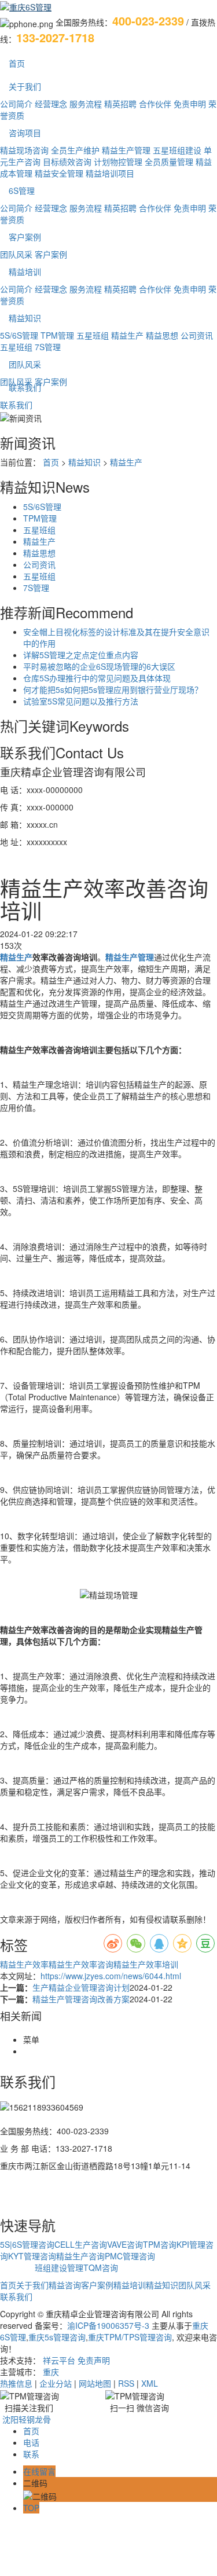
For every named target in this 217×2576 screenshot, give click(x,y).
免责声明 (94, 2360)
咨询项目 (25, 133)
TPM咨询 (160, 2244)
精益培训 (25, 271)
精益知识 (25, 318)
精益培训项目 (110, 173)
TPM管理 (57, 335)
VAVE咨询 (125, 2244)
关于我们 (25, 86)
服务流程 (86, 104)
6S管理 (22, 190)
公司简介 (16, 104)
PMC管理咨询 (130, 2256)
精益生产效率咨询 (81, 1964)
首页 (17, 63)
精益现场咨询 (24, 150)
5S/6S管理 (19, 335)
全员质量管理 (169, 162)
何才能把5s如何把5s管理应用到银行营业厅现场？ (113, 689)
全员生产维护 (75, 150)
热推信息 (16, 2383)
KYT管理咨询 (32, 2256)
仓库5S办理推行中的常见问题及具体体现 (97, 678)
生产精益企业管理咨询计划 (81, 1987)
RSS (126, 2383)
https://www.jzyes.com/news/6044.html (111, 1976)
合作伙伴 (155, 104)
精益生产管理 (126, 150)
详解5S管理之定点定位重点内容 (81, 655)
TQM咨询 (101, 2267)
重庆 (51, 2372)
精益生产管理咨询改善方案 (81, 1999)
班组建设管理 (59, 2267)
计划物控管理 (118, 162)
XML (150, 2383)
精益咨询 (65, 2285)
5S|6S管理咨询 (27, 2244)
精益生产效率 (24, 1964)
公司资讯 (197, 335)
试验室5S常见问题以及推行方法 (81, 701)
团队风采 (16, 254)
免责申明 (190, 104)
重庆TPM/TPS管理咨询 (130, 2337)
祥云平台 (59, 2360)
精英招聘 (120, 104)
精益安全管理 (59, 173)
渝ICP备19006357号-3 (108, 2325)
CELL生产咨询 (81, 2244)
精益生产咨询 (80, 2256)
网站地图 (95, 2383)
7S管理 (48, 347)
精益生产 (127, 335)
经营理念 (51, 104)
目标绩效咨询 (67, 162)
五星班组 (93, 335)
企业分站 (56, 2383)
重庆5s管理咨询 (57, 2337)
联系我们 (25, 387)
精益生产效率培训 (146, 1964)
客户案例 (25, 237)
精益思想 (162, 335)
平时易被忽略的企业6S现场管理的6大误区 (99, 666)
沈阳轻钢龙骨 (27, 2419)
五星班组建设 (177, 150)
